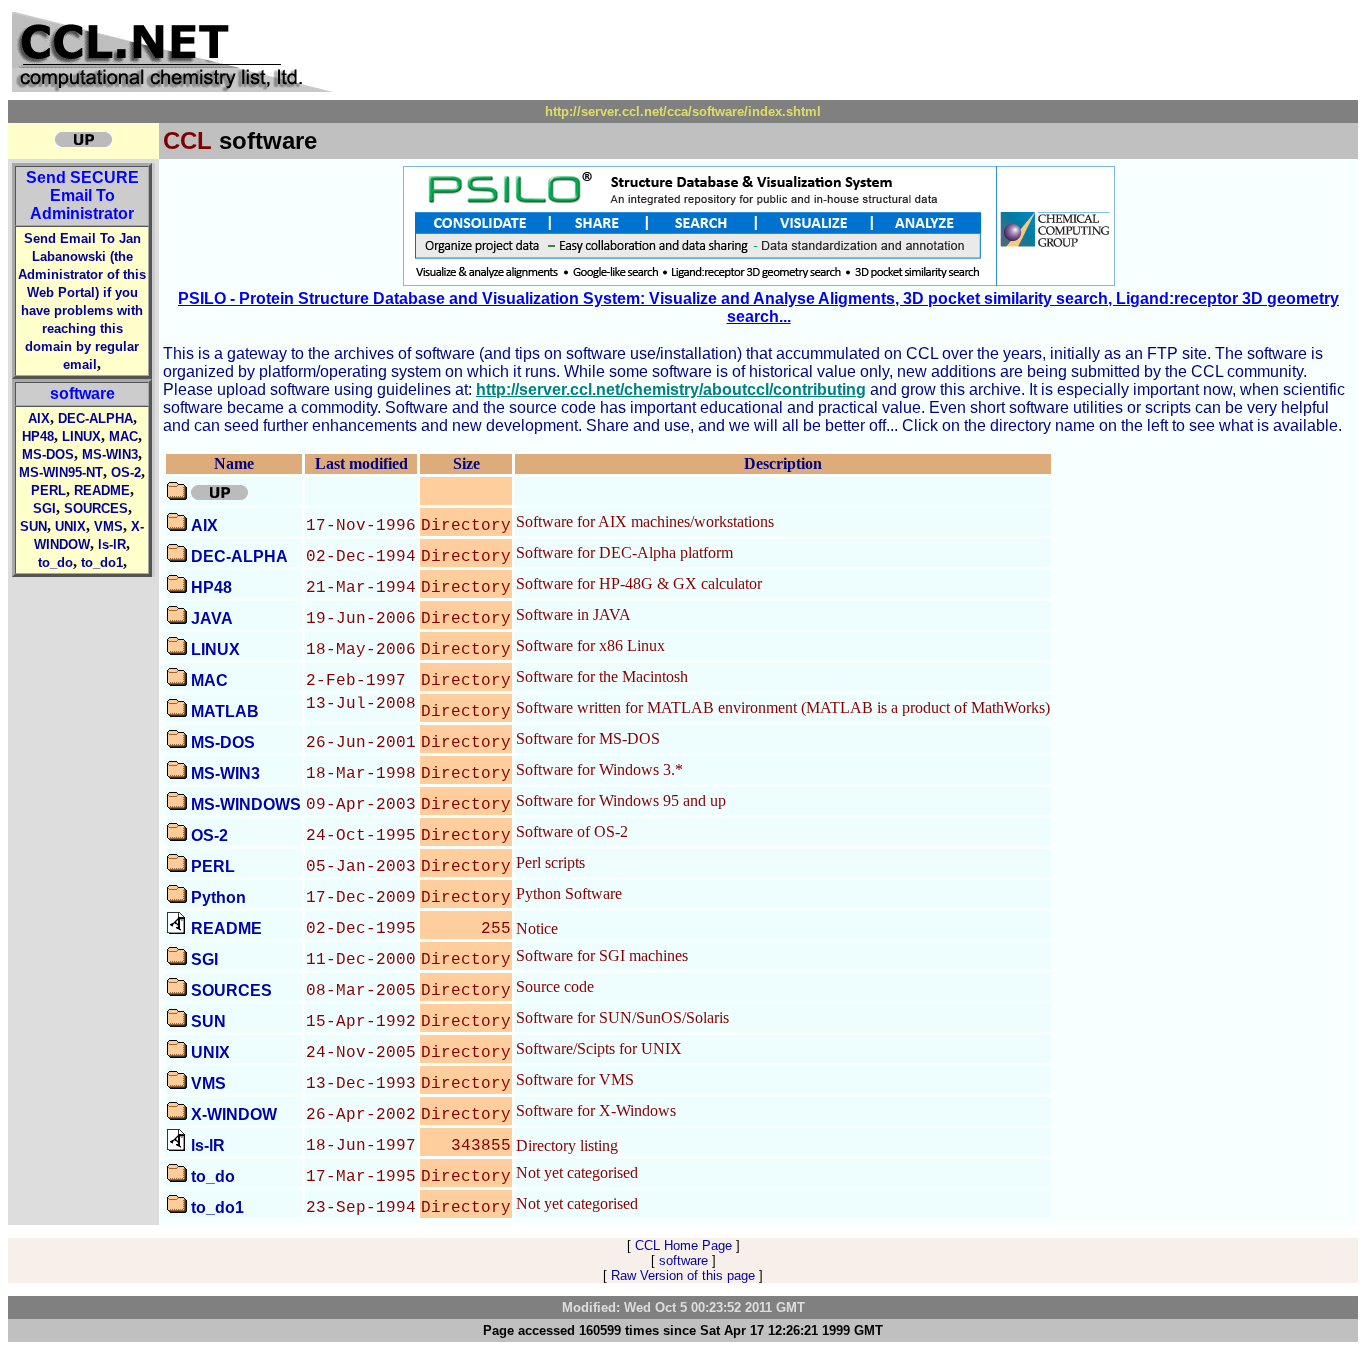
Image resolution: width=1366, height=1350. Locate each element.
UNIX (70, 526)
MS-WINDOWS (246, 804)
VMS (108, 526)
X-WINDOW (234, 1114)
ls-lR (112, 544)
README (102, 490)
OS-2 (126, 472)
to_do (55, 562)
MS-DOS (48, 454)
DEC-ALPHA (95, 418)
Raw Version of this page (683, 1275)
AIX (39, 418)
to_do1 (102, 562)
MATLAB (225, 711)
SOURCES (96, 508)
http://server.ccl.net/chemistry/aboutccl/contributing (671, 389)
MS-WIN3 (110, 454)
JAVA (212, 618)
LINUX (81, 436)
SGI (44, 508)
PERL (48, 490)
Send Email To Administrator (82, 195)
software (82, 393)
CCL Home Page (683, 1245)
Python (218, 897)
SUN (33, 526)
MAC (123, 436)
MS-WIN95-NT (61, 472)
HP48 (38, 436)
